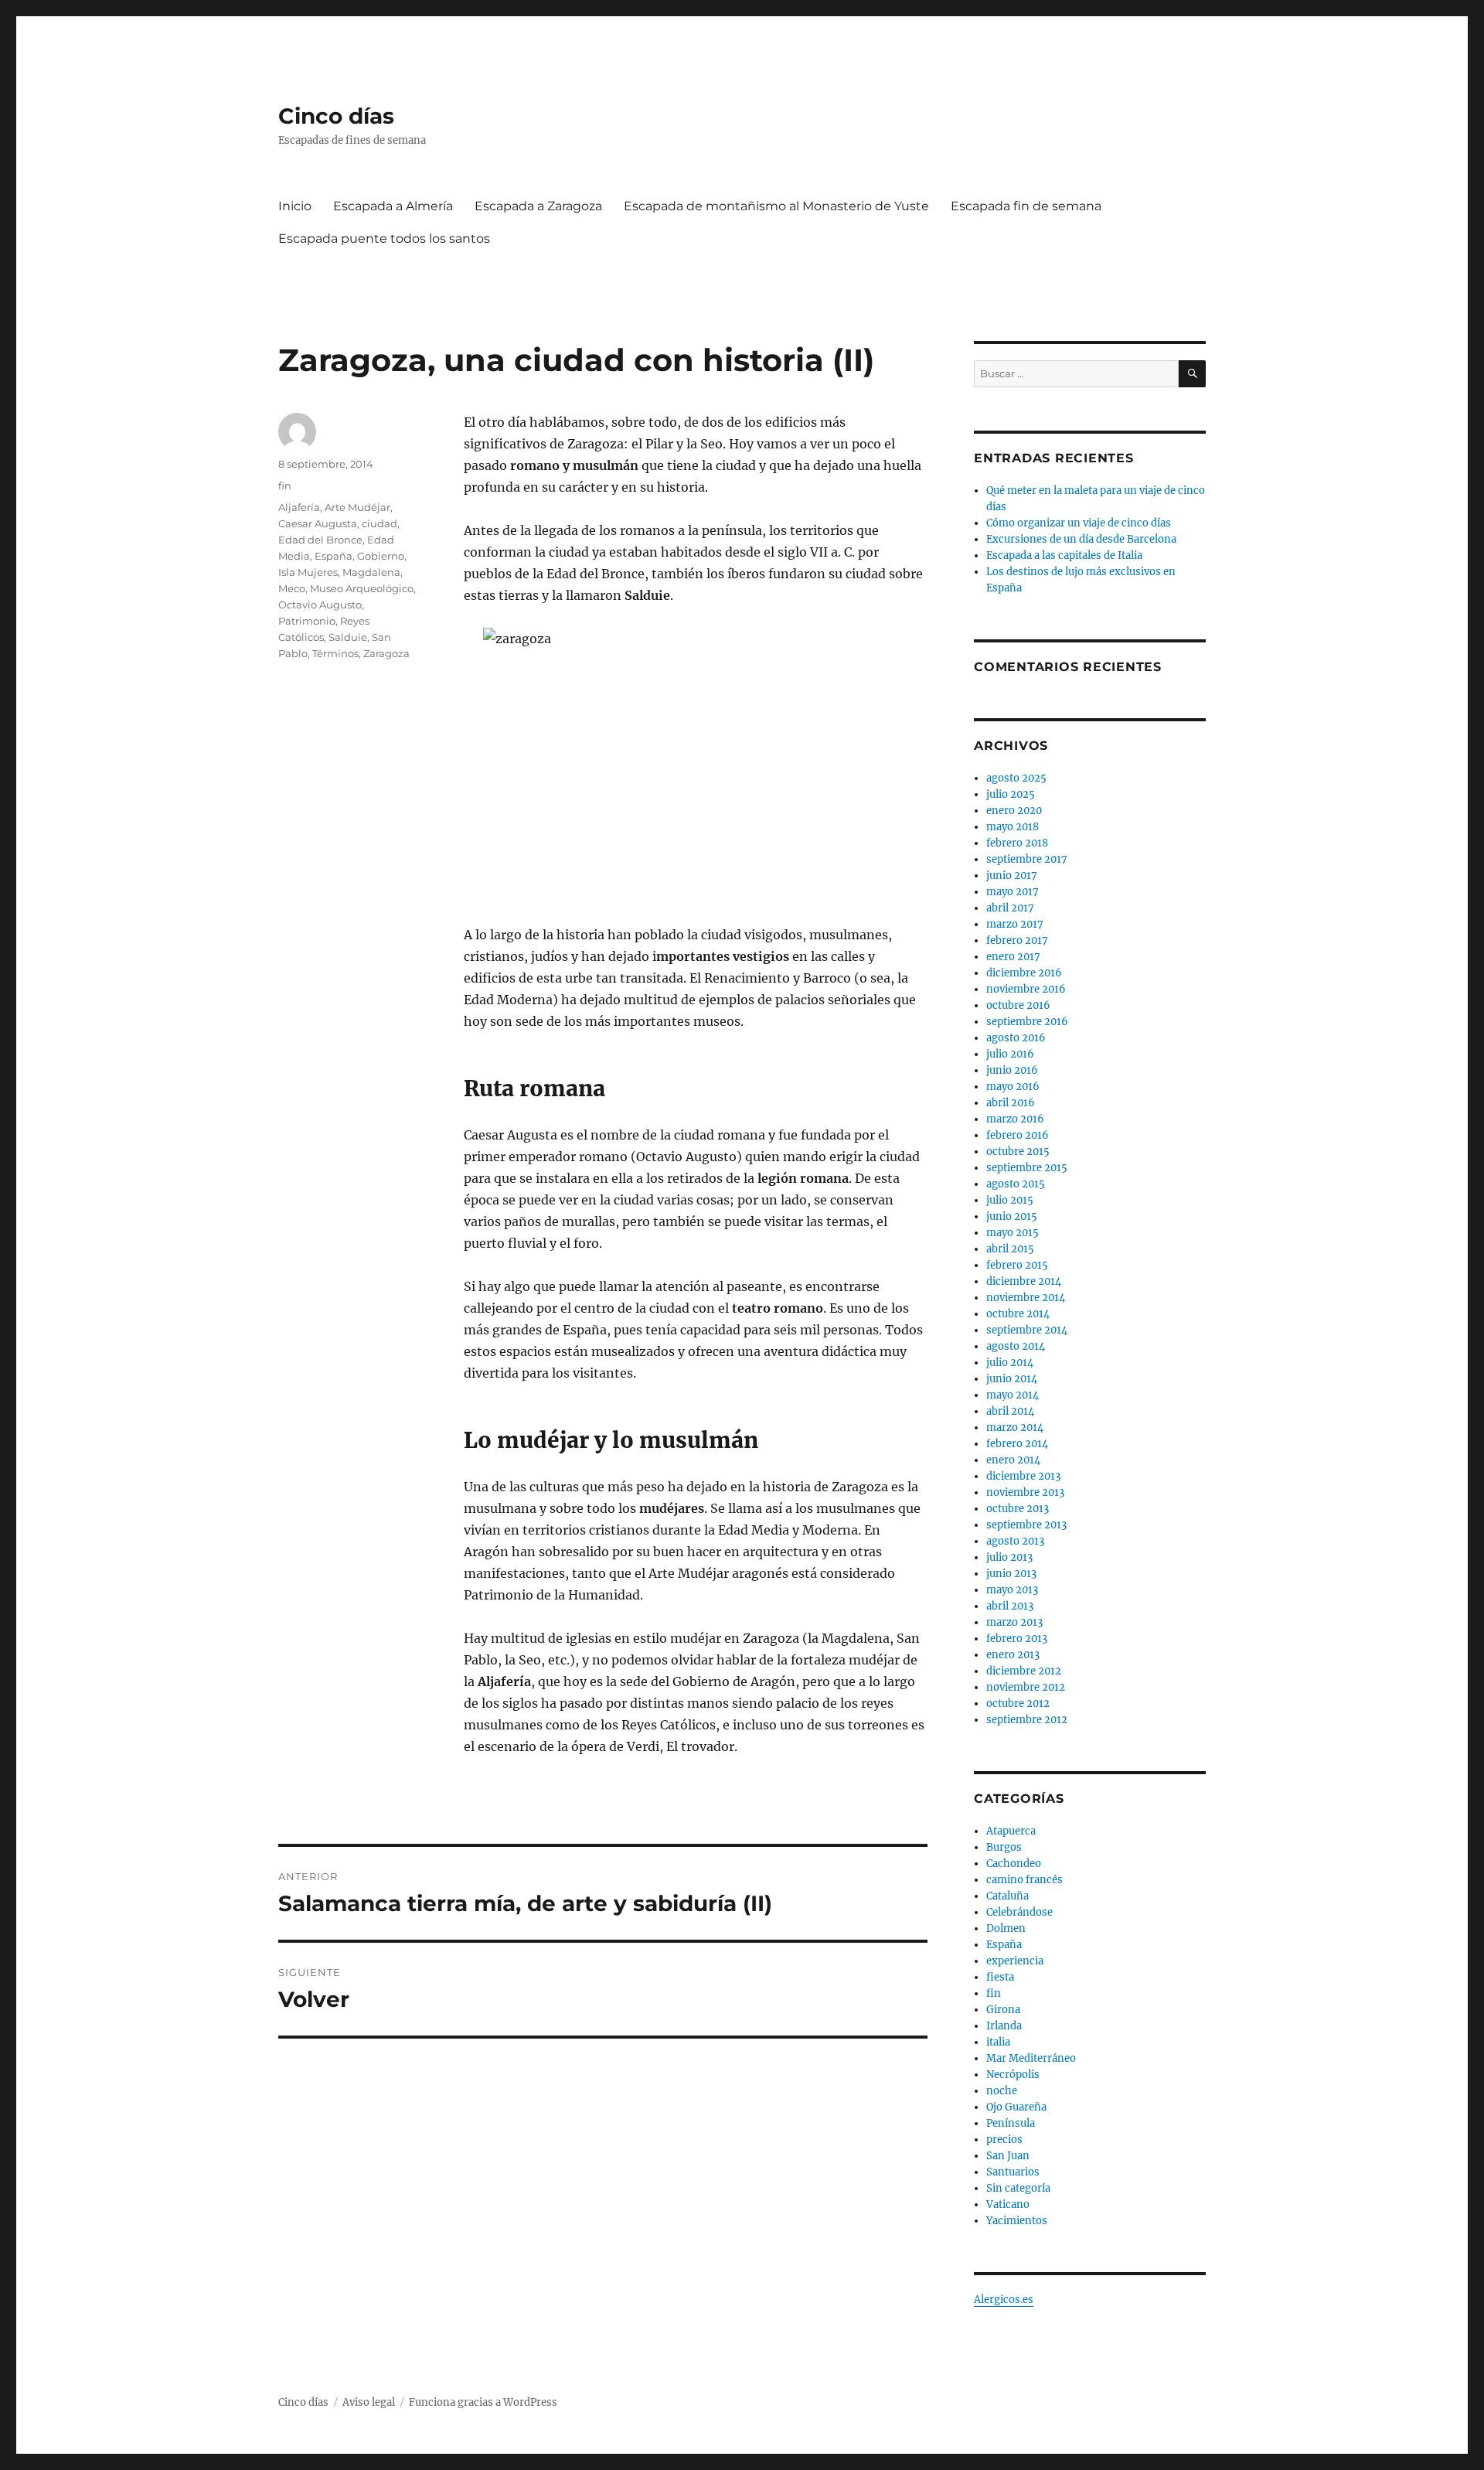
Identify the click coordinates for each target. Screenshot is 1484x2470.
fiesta (1000, 1977)
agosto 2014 (1016, 1346)
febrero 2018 (1017, 843)
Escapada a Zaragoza (538, 206)
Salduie (348, 637)
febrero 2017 (1017, 940)
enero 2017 (1013, 957)
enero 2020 (1014, 811)
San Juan (1008, 2156)
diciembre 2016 (1024, 973)
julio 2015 (1010, 1200)
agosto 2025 (1016, 778)
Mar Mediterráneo (1031, 2058)
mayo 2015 (1013, 1233)
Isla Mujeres (308, 572)
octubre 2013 (1018, 1509)
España (334, 556)
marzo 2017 (1015, 924)
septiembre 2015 (1027, 1168)
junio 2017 (1012, 876)
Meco (292, 588)
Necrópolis (1013, 2075)
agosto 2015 (1016, 1184)
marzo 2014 (1015, 1427)
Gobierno (381, 556)
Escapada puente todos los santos (384, 238)
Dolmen (1006, 1928)
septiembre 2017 (1027, 859)
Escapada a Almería (393, 206)
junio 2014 (1012, 1379)
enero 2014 (1013, 1460)
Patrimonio (307, 621)
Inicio (295, 206)
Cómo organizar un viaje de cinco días (1079, 523)
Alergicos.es (1004, 2300)
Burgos (1004, 1847)
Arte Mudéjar (357, 507)
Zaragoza (386, 653)
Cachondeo (1014, 1864)
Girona (1003, 2010)
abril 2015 (1010, 1249)
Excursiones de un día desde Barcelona (1081, 539)
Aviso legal (369, 2402)
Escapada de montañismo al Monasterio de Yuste (776, 206)
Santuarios (1013, 2172)
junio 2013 (1011, 1574)
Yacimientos (1017, 2221)
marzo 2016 (1015, 1119)
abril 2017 (1010, 908)
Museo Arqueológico (362, 588)
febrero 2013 (1017, 1639)
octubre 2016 (1018, 1005)
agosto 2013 (1015, 1541)
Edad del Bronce (320, 540)
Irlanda (1004, 2026)
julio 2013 (1009, 1557)
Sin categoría (1018, 2188)
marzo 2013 (1014, 1622)
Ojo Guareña (1016, 2107)
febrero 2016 (1018, 1135)
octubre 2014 (1018, 1314)
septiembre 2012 (1027, 1720)
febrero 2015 (1017, 1265)
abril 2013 (1010, 1606)
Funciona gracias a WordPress (483, 2402)
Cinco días (336, 116)
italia (998, 2042)
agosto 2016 (1016, 1038)
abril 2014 (1010, 1411)
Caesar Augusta (318, 523)
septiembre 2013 (1026, 1525)
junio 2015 (1012, 1216)
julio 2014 (1010, 1363)
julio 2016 (1010, 1054)
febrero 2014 (1017, 1444)
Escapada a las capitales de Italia (1064, 555)
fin (285, 485)
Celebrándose (1019, 1912)
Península (1011, 2123)
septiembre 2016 (1027, 1022)
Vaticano (1008, 2204)
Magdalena (371, 572)
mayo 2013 (1012, 1590)
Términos (335, 653)
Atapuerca (1011, 1831)
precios (1004, 2140)
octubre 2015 (1018, 1152)
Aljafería (299, 507)
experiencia (1015, 1961)
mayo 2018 (1013, 827)
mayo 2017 (1013, 892)
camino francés (1025, 1880)
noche (1002, 2091)
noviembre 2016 (1026, 989)
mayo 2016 (1013, 1087)
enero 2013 (1013, 1655)
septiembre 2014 (1027, 1330)
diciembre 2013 (1023, 1476)
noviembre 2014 (1026, 1298)
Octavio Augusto (320, 605)
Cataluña (1007, 1896)
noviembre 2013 (1025, 1492)
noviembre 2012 (1026, 1687)
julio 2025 (1011, 794)
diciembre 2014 (1024, 1281)
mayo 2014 (1013, 1395)
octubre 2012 (1018, 1703)
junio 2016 (1012, 1070)
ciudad (380, 523)
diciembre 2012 (1024, 1671)
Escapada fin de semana (1026, 206)
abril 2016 (1011, 1103)
